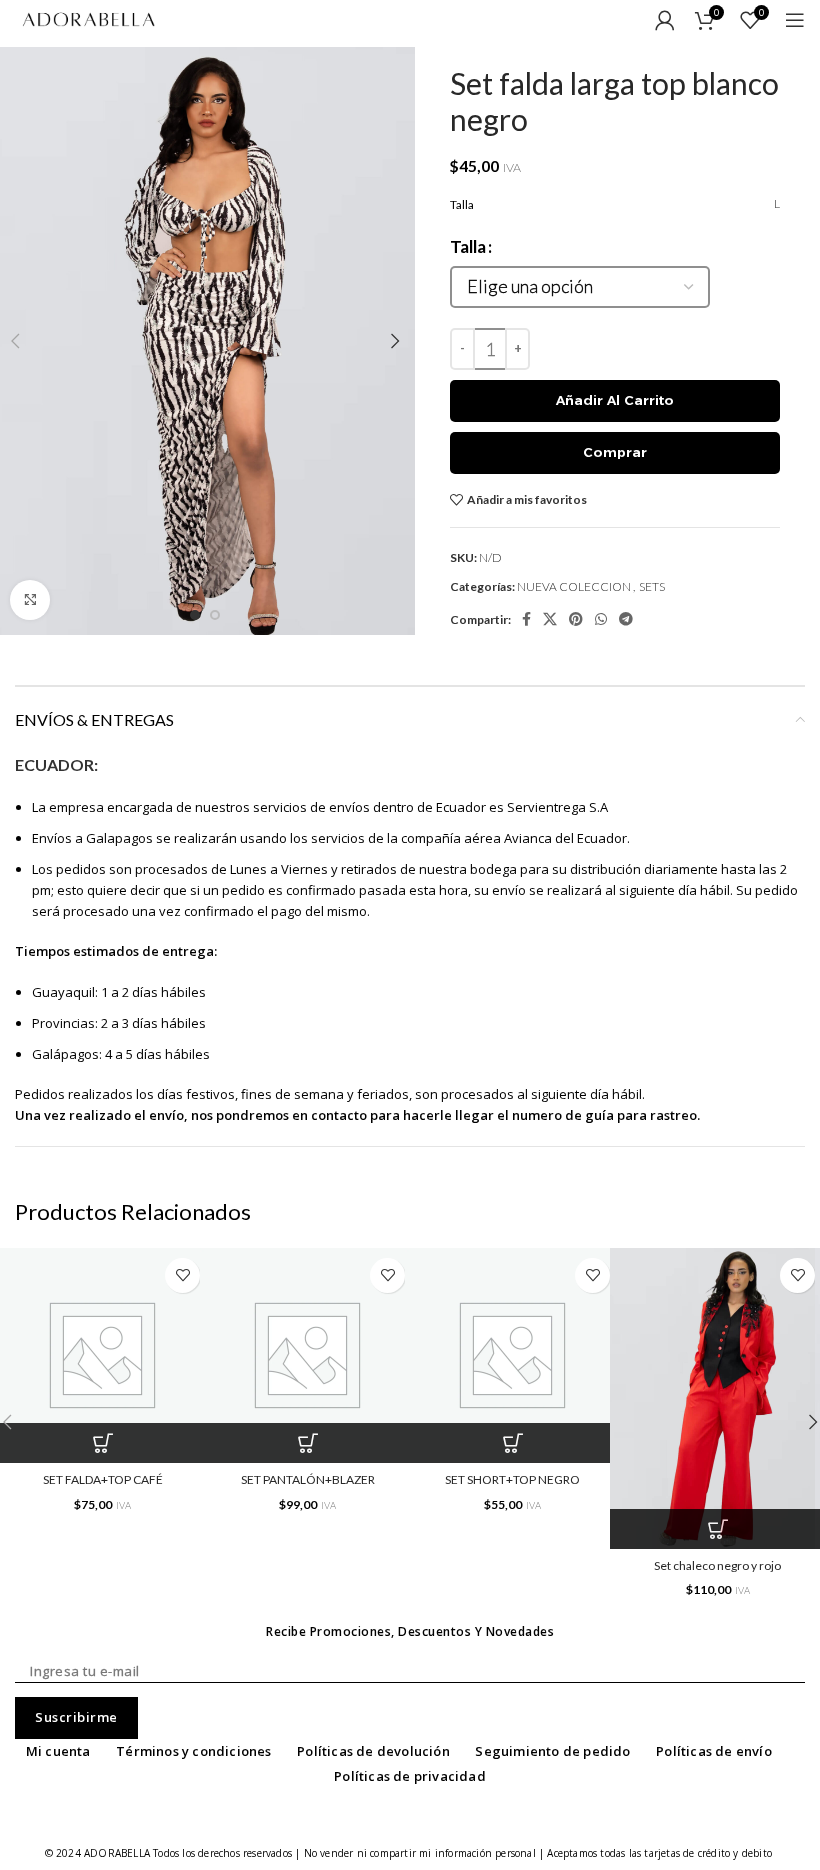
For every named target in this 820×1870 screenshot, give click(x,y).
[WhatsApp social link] (601, 619)
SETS (652, 586)
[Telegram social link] (626, 619)
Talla (468, 246)
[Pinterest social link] (576, 619)
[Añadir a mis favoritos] (182, 1275)
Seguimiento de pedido (552, 1751)
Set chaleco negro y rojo (717, 1565)
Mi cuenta (58, 1751)
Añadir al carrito (615, 400)
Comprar (615, 452)
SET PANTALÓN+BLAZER (308, 1479)
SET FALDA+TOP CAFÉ (103, 1479)
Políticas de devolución (373, 1751)
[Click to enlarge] (30, 600)
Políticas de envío (714, 1751)
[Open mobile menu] (795, 20)
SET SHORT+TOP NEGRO (512, 1479)
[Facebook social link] (526, 619)
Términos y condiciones (193, 1751)
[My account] (665, 20)
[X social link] (550, 619)
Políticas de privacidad (410, 1776)
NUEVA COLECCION (574, 586)
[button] (307, 1443)
